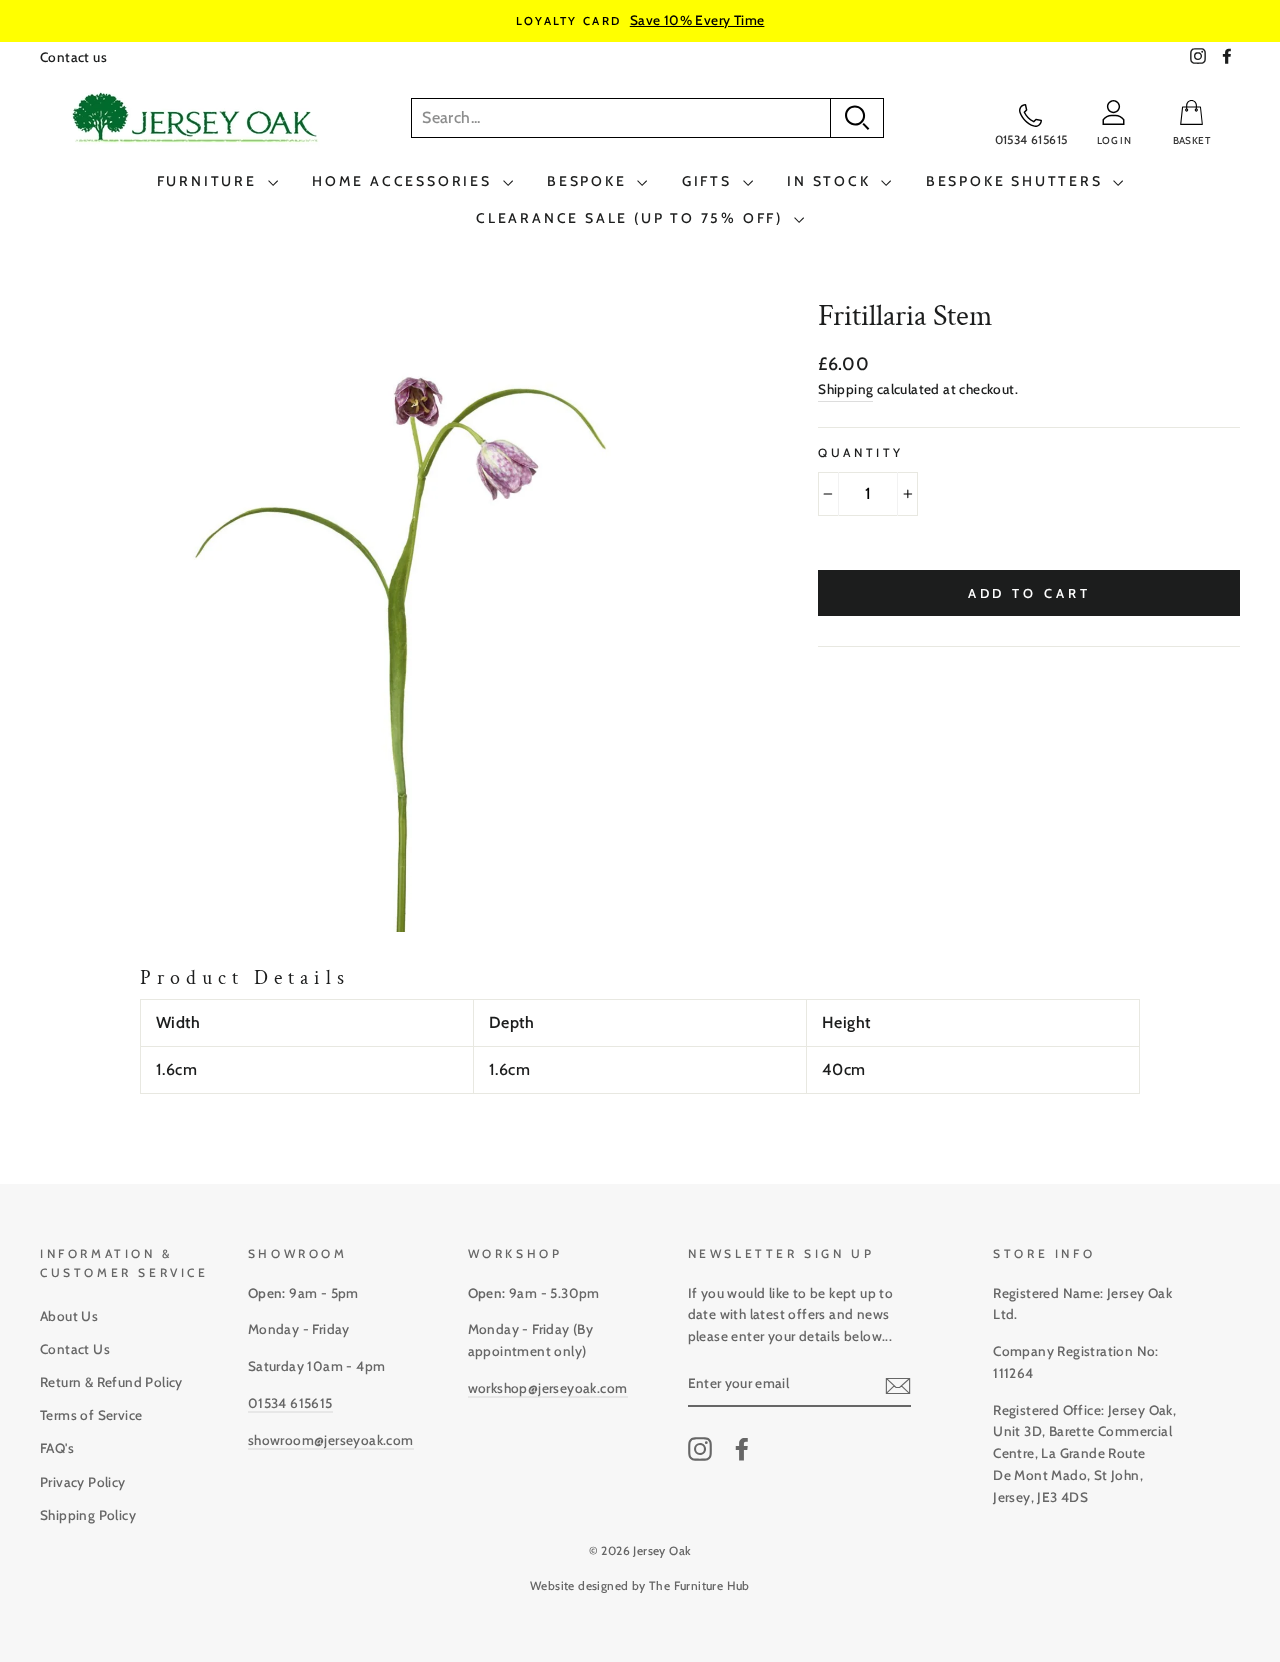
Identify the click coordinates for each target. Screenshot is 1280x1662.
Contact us (73, 57)
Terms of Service (91, 1415)
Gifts (710, 181)
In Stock (831, 181)
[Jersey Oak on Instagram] (700, 1449)
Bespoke (589, 181)
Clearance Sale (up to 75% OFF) (632, 218)
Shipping (845, 389)
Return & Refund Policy (111, 1382)
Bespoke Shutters (1017, 181)
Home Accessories (405, 181)
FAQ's (57, 1448)
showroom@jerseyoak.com (331, 1440)
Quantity (861, 452)
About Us (69, 1316)
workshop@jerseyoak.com (548, 1388)
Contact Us (75, 1349)
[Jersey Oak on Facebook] (742, 1449)
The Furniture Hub (699, 1585)
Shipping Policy (88, 1515)
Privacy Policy (83, 1482)
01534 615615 (290, 1403)
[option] (640, 21)
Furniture (210, 181)
